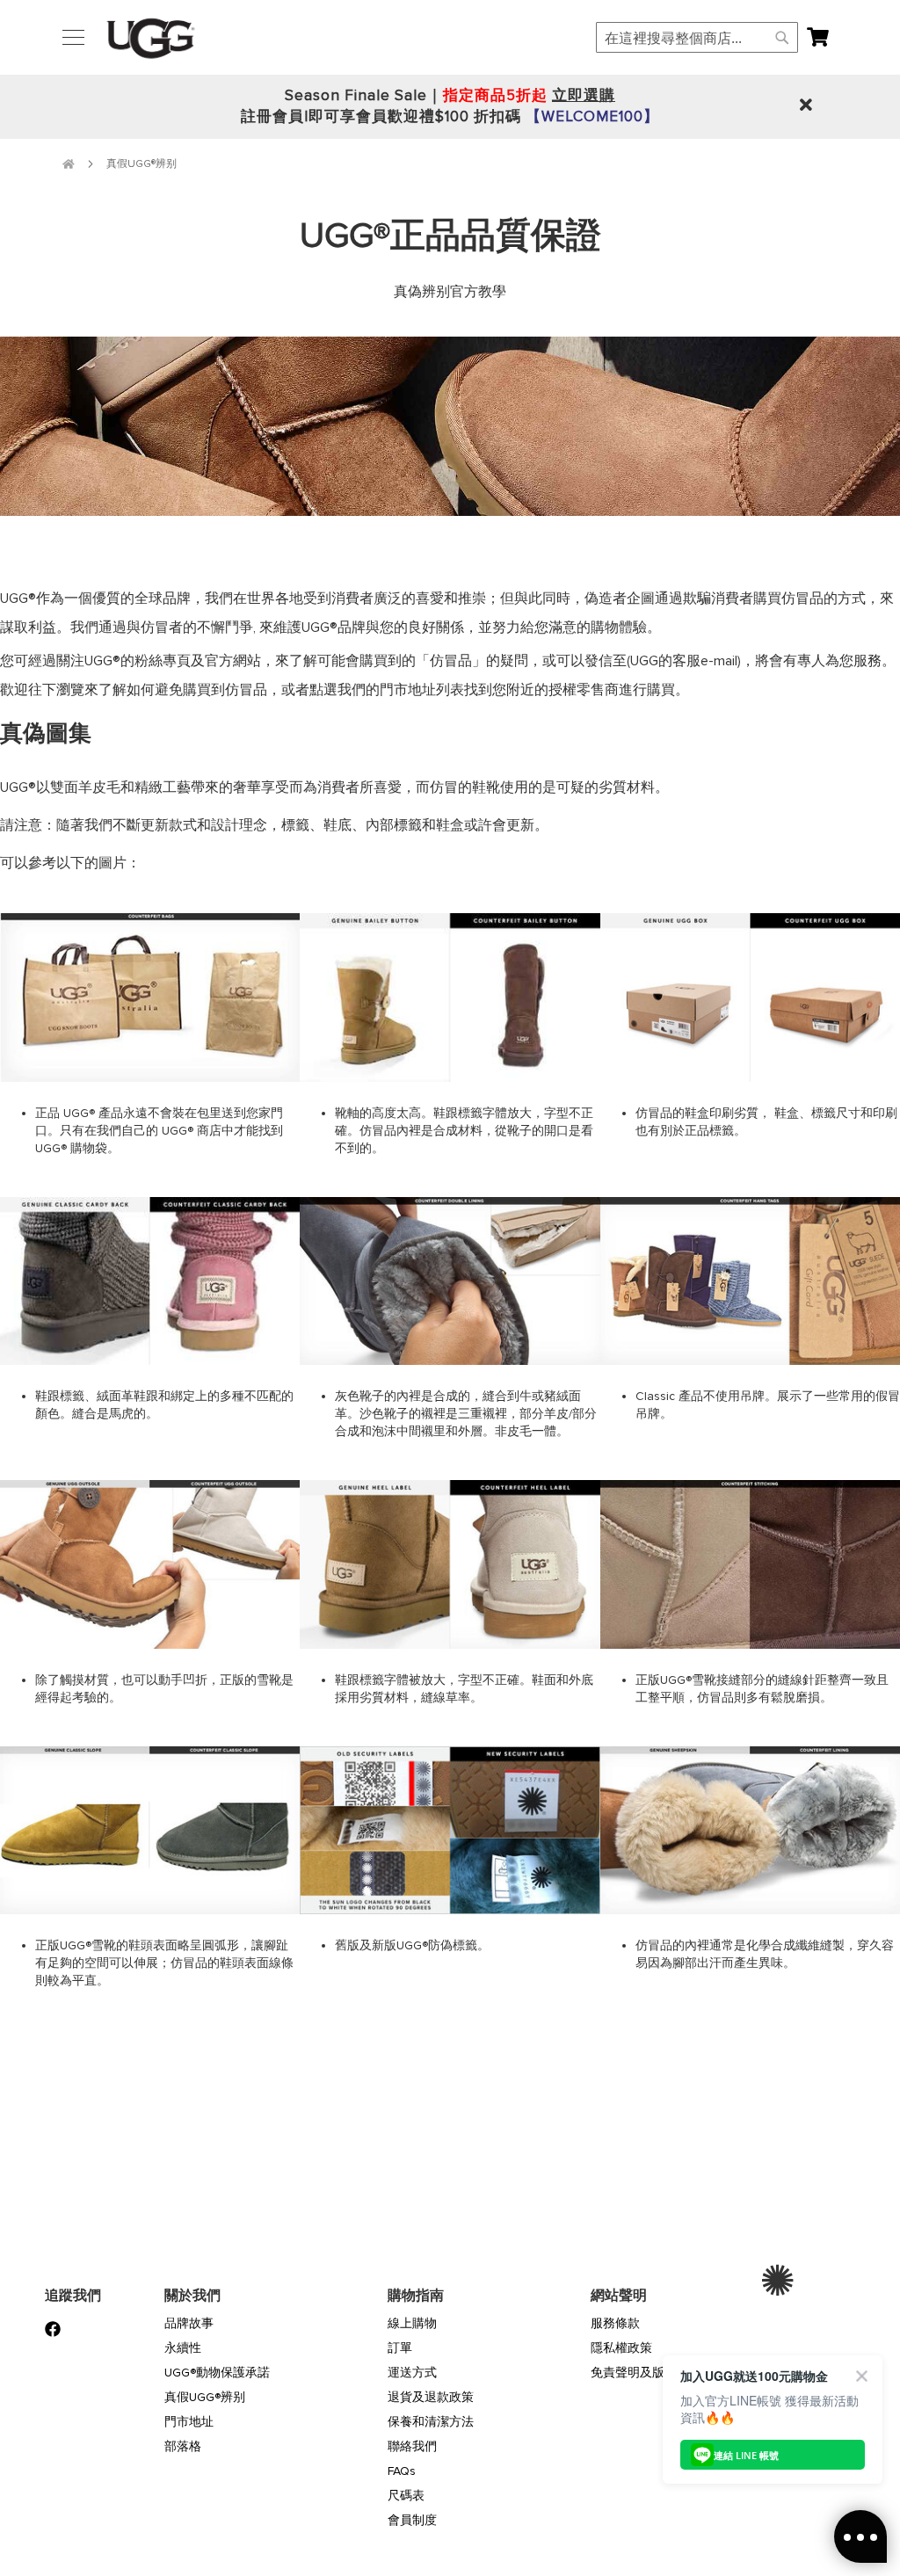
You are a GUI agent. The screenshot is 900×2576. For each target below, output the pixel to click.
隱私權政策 (621, 2348)
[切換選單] (73, 37)
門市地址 (189, 2422)
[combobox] (697, 37)
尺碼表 (406, 2496)
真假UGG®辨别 (205, 2397)
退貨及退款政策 (431, 2397)
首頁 (69, 164)
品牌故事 (189, 2323)
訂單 (400, 2348)
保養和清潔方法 (431, 2422)
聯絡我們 (412, 2446)
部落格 (183, 2446)
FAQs (402, 2471)
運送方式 (412, 2373)
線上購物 (412, 2323)
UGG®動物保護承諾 (217, 2373)
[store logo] (151, 38)
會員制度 (412, 2520)
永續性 (183, 2348)
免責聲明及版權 (634, 2373)
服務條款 (615, 2323)
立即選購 (584, 95)
